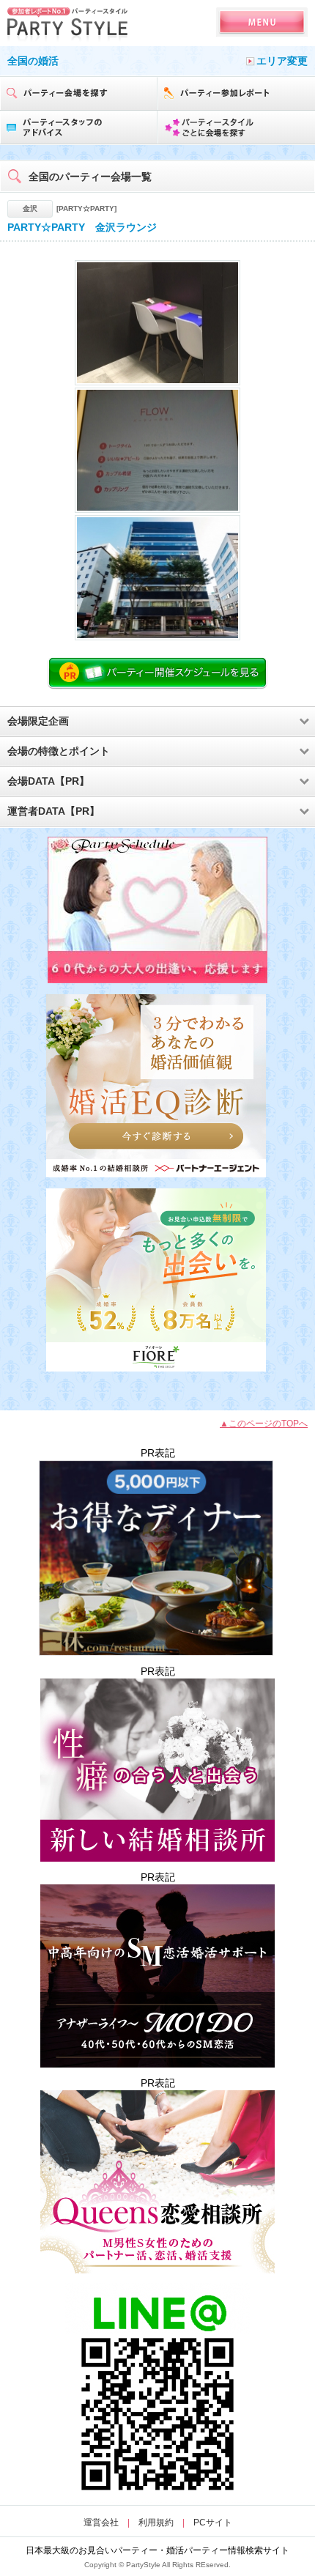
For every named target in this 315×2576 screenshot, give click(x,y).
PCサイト (213, 2523)
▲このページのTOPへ (264, 1424)
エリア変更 (282, 61)
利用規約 (156, 2523)
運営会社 (101, 2523)
